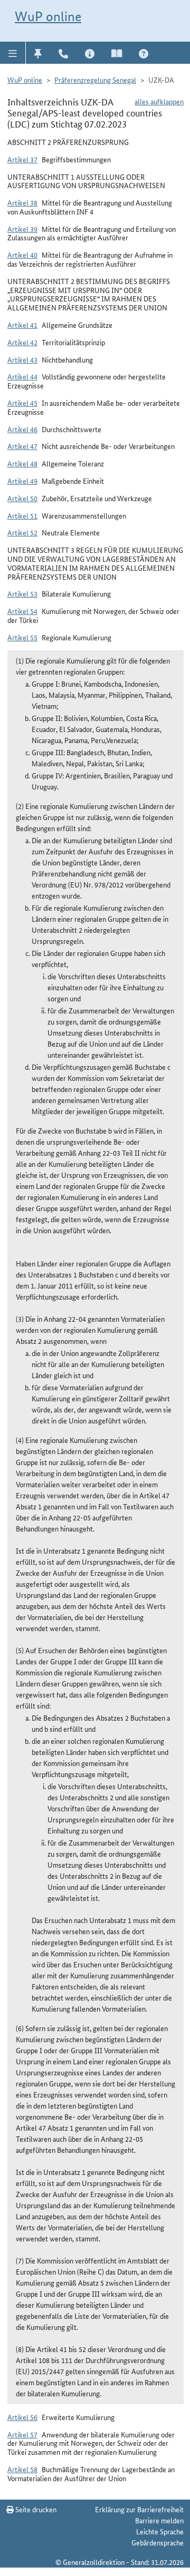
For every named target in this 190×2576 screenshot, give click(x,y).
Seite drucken (35, 2509)
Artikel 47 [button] (22, 446)
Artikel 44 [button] (22, 376)
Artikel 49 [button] (22, 481)
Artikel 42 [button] (22, 342)
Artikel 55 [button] (22, 637)
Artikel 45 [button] (22, 403)
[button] (13, 53)
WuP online (48, 16)
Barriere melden (159, 2520)
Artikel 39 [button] (22, 229)
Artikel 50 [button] (22, 498)
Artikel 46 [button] (22, 429)
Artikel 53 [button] (22, 593)
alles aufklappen (159, 101)
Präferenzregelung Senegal (95, 80)
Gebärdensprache (158, 2542)
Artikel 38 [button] (22, 202)
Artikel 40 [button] (22, 255)
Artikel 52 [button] (22, 532)
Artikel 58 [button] (22, 2469)
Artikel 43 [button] (22, 359)
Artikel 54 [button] (22, 611)
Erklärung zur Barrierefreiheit (139, 2509)
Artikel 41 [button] (22, 325)
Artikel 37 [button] (22, 159)
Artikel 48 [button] (22, 463)
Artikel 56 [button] (22, 2417)
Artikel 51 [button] (22, 515)
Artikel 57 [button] (22, 2434)
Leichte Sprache (160, 2531)
